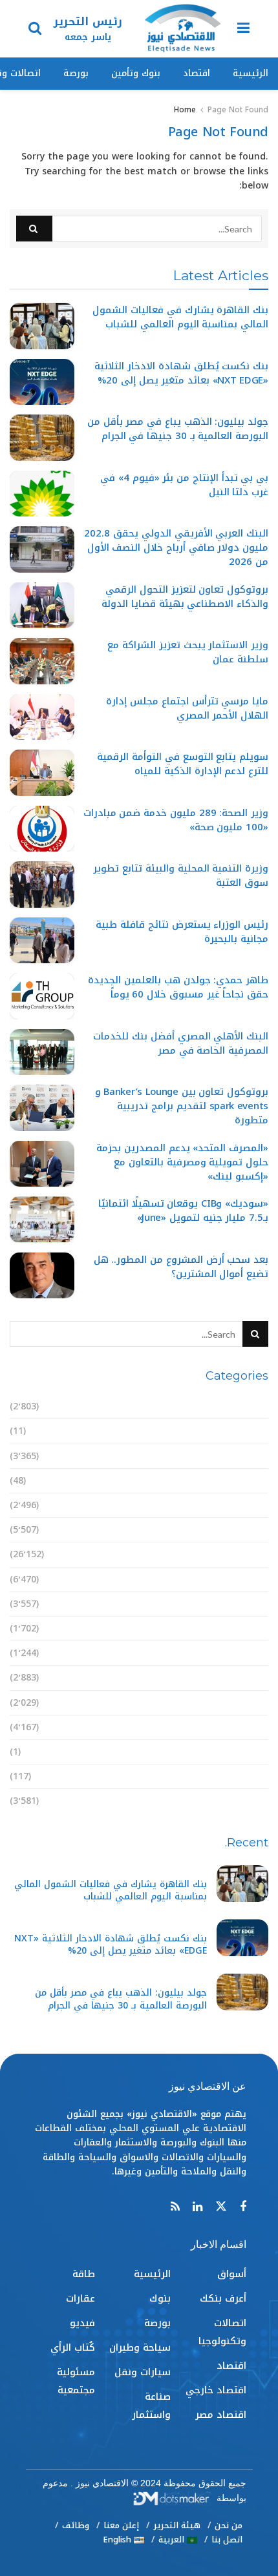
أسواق (254, 1406)
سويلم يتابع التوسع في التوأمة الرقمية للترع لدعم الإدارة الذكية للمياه (183, 764)
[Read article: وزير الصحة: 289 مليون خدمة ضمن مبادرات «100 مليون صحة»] (42, 829)
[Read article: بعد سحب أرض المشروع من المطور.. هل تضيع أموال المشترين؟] (42, 1276)
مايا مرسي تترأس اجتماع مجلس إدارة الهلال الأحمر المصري (187, 708)
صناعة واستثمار (234, 1678)
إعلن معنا (121, 2525)
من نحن (229, 2525)
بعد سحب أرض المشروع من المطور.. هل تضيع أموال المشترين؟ (181, 1267)
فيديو (256, 1752)
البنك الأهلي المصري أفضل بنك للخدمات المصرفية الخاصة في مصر (181, 1043)
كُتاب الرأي (246, 1776)
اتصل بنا (227, 2540)
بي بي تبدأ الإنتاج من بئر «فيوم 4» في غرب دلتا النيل (184, 485)
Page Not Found (238, 110)
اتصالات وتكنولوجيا (227, 1456)
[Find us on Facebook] (243, 2207)
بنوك (258, 1579)
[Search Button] (35, 29)
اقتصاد (197, 73)
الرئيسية (251, 73)
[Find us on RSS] (175, 2207)
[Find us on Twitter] (221, 2207)
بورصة (76, 73)
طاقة (257, 1703)
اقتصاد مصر (243, 1530)
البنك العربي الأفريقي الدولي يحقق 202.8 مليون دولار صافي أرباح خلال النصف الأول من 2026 (176, 547)
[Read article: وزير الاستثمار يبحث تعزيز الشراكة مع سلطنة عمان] (42, 661)
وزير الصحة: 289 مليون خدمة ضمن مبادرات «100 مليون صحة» (176, 820)
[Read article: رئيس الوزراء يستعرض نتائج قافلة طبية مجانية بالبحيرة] (42, 941)
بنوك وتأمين (136, 73)
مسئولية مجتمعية (229, 1801)
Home (185, 110)
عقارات (254, 1727)
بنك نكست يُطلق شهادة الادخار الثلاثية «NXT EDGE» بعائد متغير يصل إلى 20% (181, 373)
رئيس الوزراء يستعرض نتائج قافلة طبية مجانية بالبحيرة (182, 932)
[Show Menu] (243, 29)
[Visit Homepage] (182, 29)
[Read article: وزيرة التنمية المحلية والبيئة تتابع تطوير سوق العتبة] (42, 884)
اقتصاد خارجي (238, 1505)
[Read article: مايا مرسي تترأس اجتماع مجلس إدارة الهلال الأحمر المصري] (42, 717)
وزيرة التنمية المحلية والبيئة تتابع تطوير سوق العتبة (181, 875)
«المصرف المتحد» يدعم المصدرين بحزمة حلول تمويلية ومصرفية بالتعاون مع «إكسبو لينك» (182, 1162)
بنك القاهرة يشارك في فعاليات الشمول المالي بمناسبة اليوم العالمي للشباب (180, 317)
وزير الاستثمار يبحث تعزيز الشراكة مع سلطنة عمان (188, 652)
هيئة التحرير (177, 2525)
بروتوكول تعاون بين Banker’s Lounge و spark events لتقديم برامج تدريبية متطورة (182, 1106)
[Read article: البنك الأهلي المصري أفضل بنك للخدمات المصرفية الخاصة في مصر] (42, 1052)
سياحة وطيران (238, 1629)
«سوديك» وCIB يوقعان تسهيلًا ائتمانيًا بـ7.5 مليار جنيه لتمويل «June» (183, 1211)
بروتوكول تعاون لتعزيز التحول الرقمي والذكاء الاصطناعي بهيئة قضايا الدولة (185, 597)
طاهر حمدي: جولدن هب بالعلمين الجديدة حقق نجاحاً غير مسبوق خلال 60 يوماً (178, 987)
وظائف (76, 2525)
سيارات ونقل (240, 1653)
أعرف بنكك (245, 1431)
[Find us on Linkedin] (198, 2207)
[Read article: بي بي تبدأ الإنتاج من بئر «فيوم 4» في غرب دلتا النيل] (42, 494)
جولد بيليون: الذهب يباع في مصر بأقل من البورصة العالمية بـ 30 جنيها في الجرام (178, 429)
